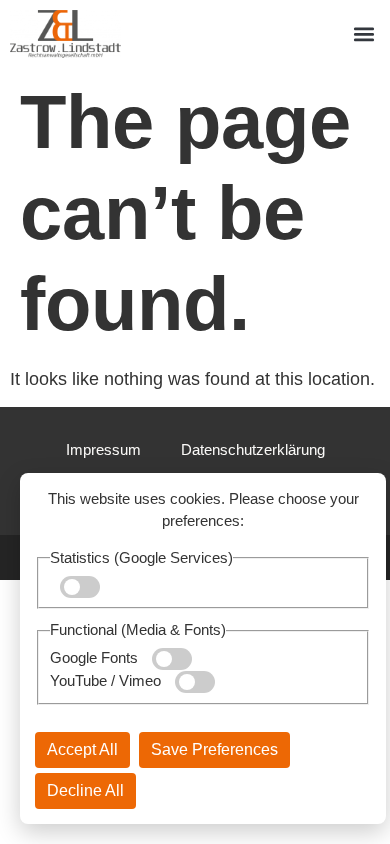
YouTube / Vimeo (107, 680)
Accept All (82, 749)
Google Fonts (96, 657)
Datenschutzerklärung (253, 449)
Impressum (103, 449)
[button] (363, 34)
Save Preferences (214, 749)
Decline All (85, 790)
